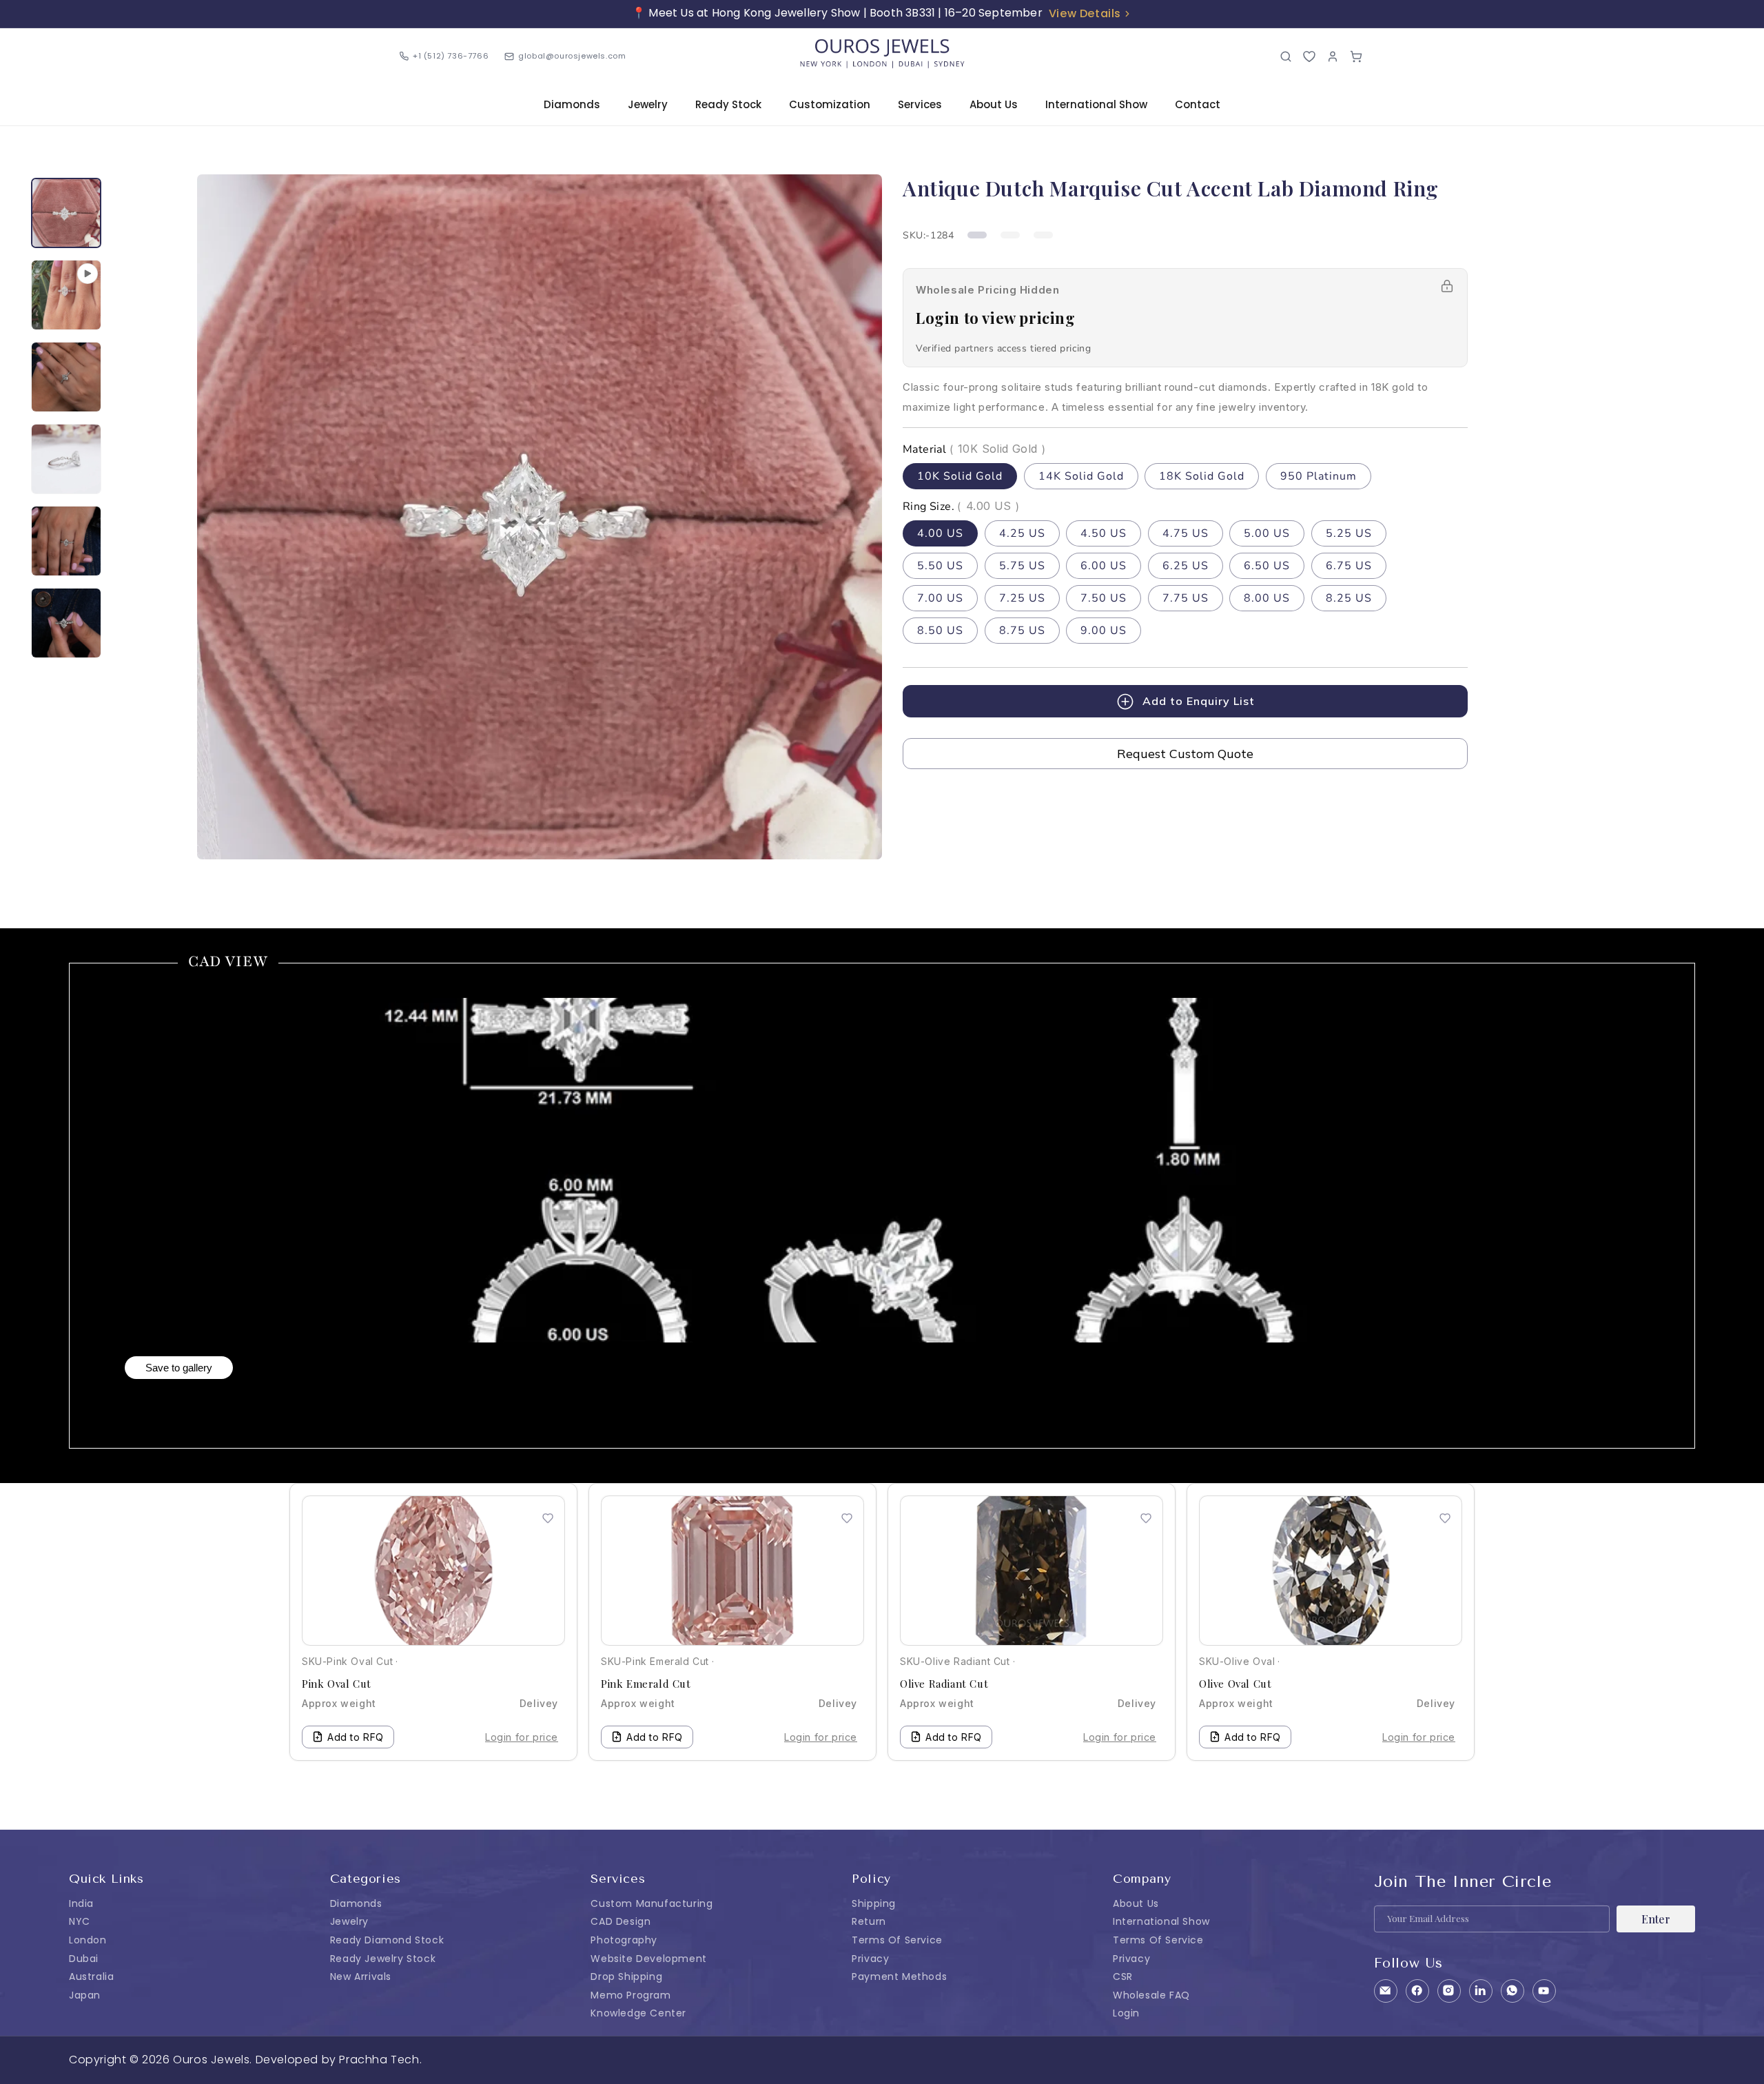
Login (1126, 2013)
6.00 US (1104, 566)
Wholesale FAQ (1151, 1995)
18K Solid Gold (1202, 476)
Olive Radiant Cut (944, 1684)
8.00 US (1267, 598)
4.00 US (940, 533)
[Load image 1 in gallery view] (66, 213)
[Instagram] (1449, 1991)
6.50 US (1267, 566)
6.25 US (1186, 566)
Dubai (84, 1959)
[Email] (1386, 1991)
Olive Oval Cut (1235, 1684)
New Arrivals (361, 1976)
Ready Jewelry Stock (383, 1959)
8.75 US (1022, 631)
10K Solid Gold (960, 476)
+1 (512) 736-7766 (451, 56)
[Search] (1286, 57)
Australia (91, 1976)
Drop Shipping (626, 1976)
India (81, 1903)
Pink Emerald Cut (646, 1684)
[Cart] (1356, 57)
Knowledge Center (638, 2013)
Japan (85, 1995)
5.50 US (940, 566)
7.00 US (940, 598)
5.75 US (1022, 566)
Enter (1656, 1919)
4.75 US (1186, 533)
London (88, 1940)
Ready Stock (728, 104)
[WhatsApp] (1512, 1991)
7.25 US (1022, 598)
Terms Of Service (897, 1940)
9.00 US (1104, 631)
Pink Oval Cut (337, 1684)
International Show (1096, 104)
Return (869, 1921)
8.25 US (1349, 598)
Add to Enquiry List (1199, 701)
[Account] (1333, 57)
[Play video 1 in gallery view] (66, 295)
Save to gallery (179, 1368)
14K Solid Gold (1081, 476)
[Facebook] (1417, 1991)
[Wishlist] (1309, 57)
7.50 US (1104, 598)
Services (920, 104)
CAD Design (621, 1921)
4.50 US (1104, 533)
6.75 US (1349, 566)
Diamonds (572, 104)
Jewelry (648, 104)
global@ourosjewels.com (572, 56)
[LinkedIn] (1481, 1991)
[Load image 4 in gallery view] (66, 541)
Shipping (874, 1903)
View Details (1085, 13)
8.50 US (940, 631)
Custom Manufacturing (652, 1903)
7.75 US (1186, 598)
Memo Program (630, 1995)
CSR (1123, 1976)
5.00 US (1267, 533)
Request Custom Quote (1185, 754)
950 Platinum (1319, 476)
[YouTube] (1544, 1991)
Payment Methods (899, 1976)
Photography (624, 1940)
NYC (80, 1921)
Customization (830, 104)
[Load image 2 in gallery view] (66, 377)
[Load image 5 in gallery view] (66, 623)
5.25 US (1349, 533)
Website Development (648, 1959)
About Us (994, 104)
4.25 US (1022, 533)
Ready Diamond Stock (387, 1940)
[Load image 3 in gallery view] (66, 459)
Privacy (870, 1959)
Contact (1198, 104)
